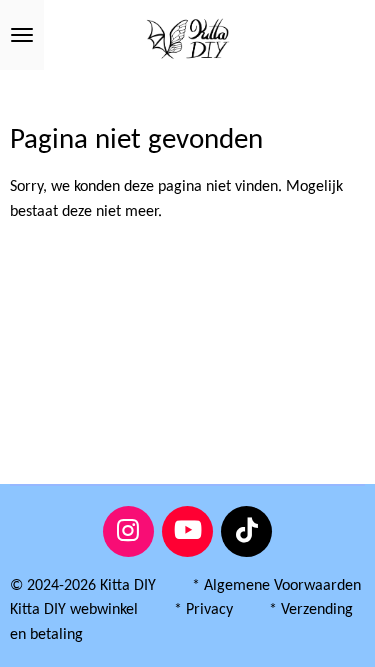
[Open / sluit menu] (22, 35)
